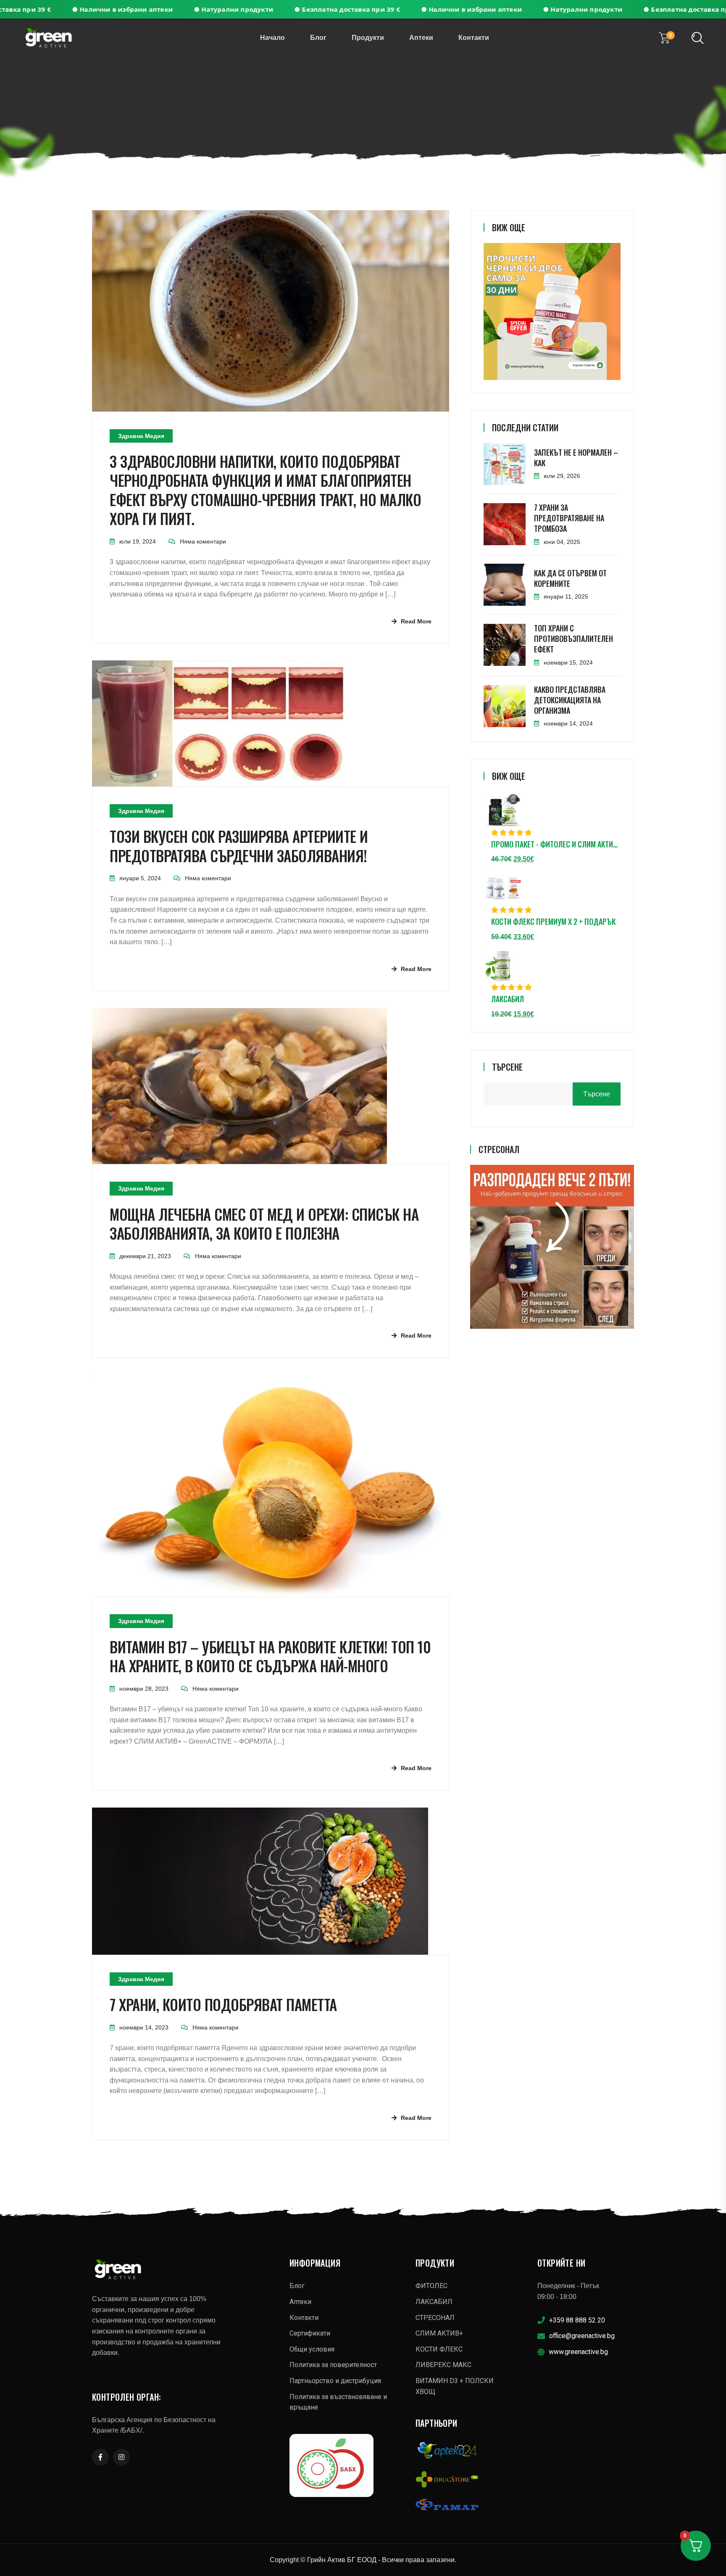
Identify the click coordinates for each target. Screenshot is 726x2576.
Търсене (507, 1067)
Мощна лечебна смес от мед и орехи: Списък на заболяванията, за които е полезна (264, 1224)
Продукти (368, 38)
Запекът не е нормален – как (576, 458)
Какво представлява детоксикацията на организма (570, 700)
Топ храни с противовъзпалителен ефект (573, 639)
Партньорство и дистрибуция (335, 2381)
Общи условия (312, 2349)
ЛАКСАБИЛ (508, 999)
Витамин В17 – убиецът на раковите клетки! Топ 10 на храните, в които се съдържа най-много (270, 1656)
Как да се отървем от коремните (570, 578)
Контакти (474, 38)
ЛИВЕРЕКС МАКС (443, 2365)
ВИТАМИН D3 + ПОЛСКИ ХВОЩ (455, 2386)
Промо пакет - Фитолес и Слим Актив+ (556, 845)
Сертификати (310, 2333)
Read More (416, 621)
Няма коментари (203, 541)
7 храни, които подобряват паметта (223, 2005)
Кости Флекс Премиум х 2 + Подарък (553, 922)
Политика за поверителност (333, 2365)
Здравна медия (141, 436)
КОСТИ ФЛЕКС (439, 2349)
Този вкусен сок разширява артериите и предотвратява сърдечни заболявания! (239, 846)
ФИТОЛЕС (431, 2286)
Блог (318, 38)
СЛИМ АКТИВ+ (439, 2333)
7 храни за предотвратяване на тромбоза (569, 518)
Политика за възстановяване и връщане (338, 2402)
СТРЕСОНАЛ (435, 2318)
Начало (272, 38)
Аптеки (421, 38)
